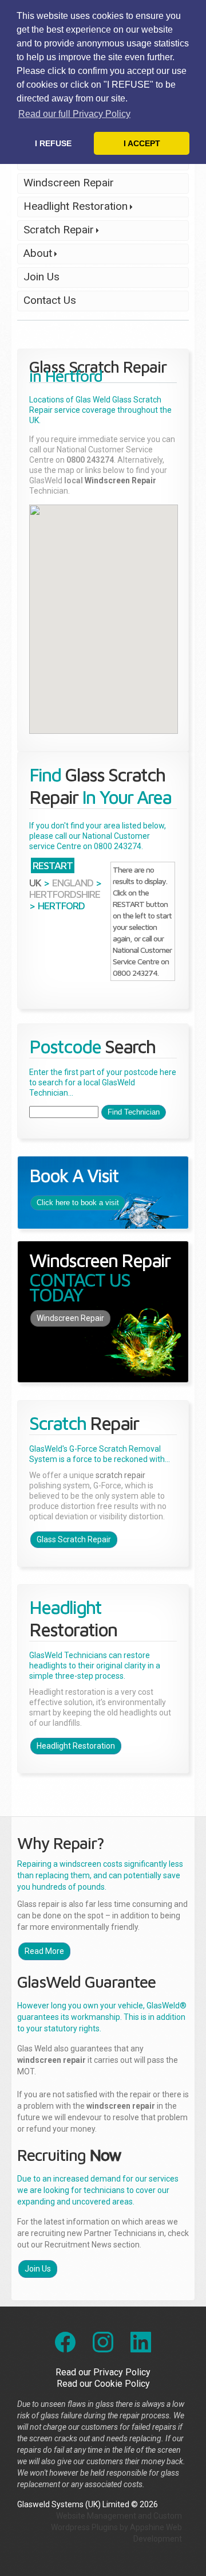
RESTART (53, 865)
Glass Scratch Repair (74, 1539)
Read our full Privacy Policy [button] (74, 114)
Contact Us (50, 300)
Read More (44, 1951)
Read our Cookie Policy (103, 2384)
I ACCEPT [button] (142, 143)
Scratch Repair (56, 232)
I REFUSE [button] (53, 143)
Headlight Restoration (72, 208)
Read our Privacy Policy (103, 2372)
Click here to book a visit (78, 1203)
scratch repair (120, 1475)
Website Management (96, 2516)
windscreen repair (51, 2060)
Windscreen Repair (69, 183)
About (35, 255)
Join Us (41, 277)
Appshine (147, 2527)
